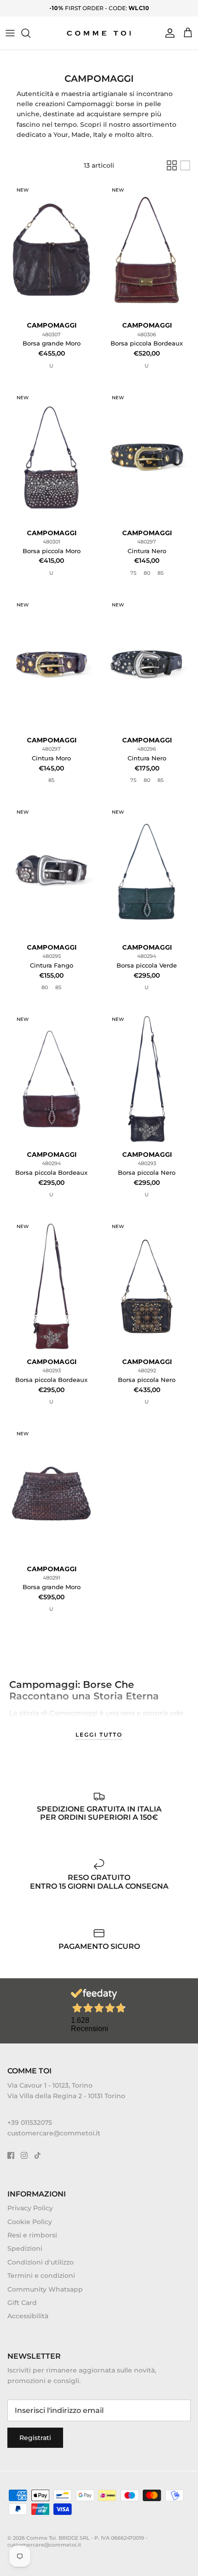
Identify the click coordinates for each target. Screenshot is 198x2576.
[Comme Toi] (99, 33)
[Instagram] (24, 2155)
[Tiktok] (38, 2155)
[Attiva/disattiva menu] (10, 33)
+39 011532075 (30, 2123)
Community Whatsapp (45, 2289)
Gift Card (22, 2303)
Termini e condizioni (41, 2276)
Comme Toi (41, 2538)
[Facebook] (11, 2155)
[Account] (168, 33)
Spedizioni (25, 2248)
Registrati (35, 2438)
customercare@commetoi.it (54, 2133)
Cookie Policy (30, 2222)
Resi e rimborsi (32, 2235)
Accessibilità (28, 2316)
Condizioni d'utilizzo (41, 2262)
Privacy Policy (30, 2208)
